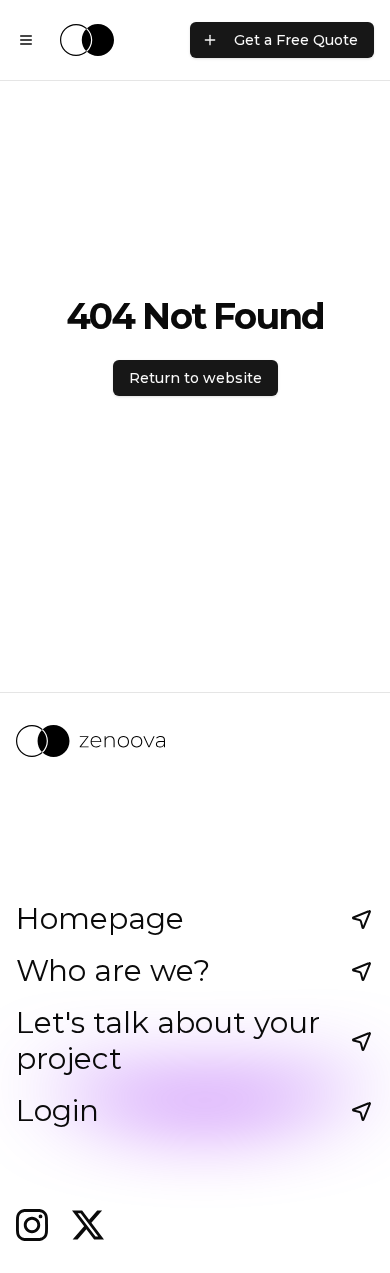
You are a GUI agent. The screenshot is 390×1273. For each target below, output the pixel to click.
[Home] (87, 40)
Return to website (195, 378)
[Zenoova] (195, 741)
